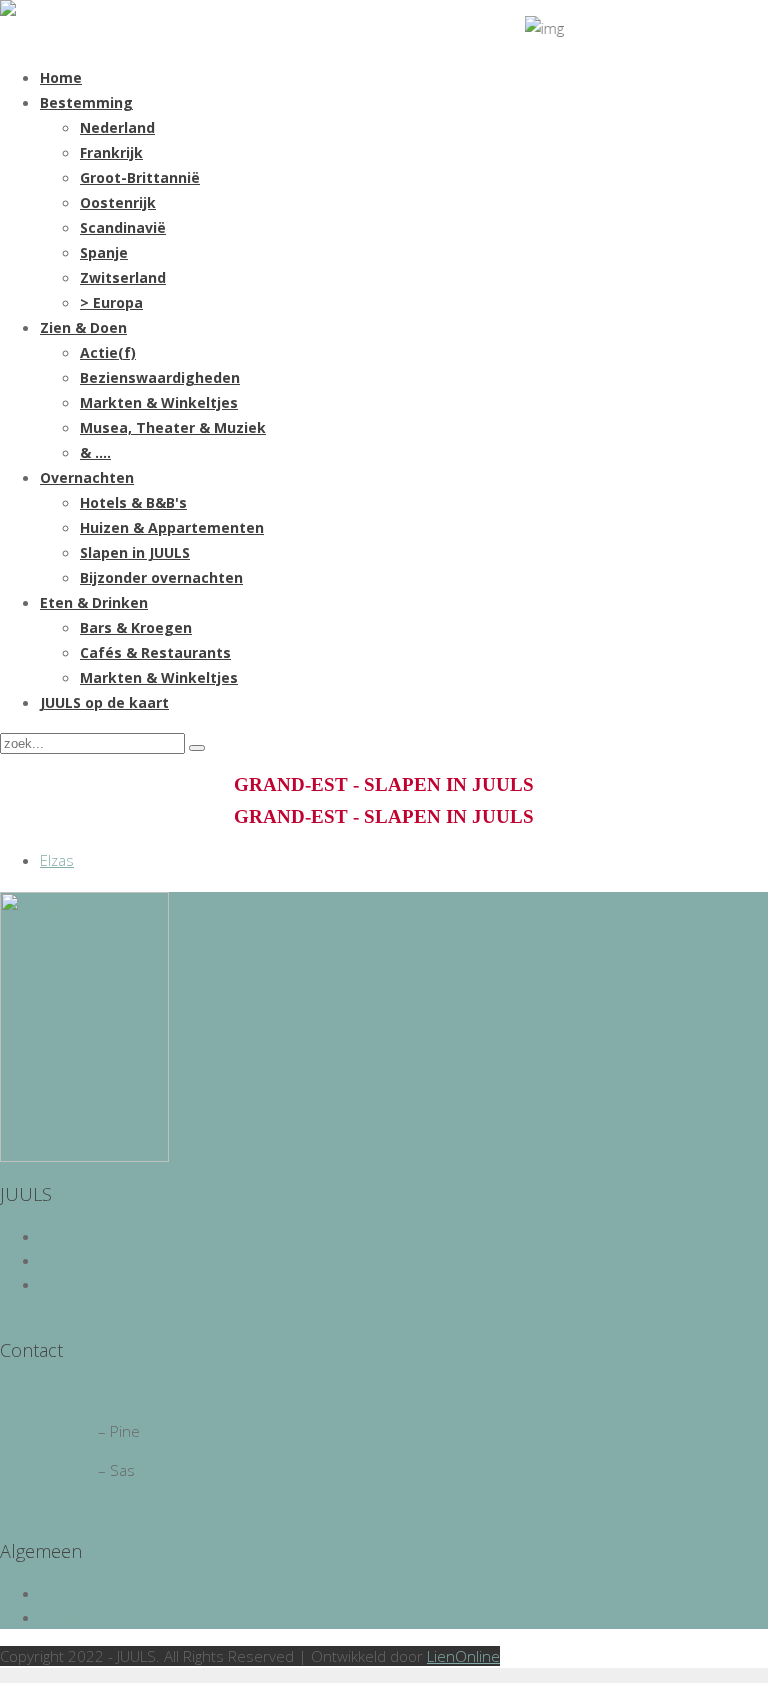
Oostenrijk (118, 202)
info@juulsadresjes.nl (74, 1392)
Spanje (104, 252)
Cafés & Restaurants (155, 652)
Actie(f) (108, 352)
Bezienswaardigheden (160, 377)
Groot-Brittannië (140, 177)
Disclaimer (75, 1617)
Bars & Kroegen (136, 627)
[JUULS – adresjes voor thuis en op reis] (8, 10)
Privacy (63, 1593)
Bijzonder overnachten (161, 577)
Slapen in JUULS (135, 552)
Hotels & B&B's (133, 502)
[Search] (197, 748)
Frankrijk (111, 152)
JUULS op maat (89, 1260)
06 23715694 (47, 1431)
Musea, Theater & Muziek (173, 427)
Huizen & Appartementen (172, 527)
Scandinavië (123, 227)
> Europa (111, 302)
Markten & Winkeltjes (159, 402)
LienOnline (463, 1656)
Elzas (57, 860)
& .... (95, 452)
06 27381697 (47, 1470)
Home (61, 77)
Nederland (117, 127)
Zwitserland (123, 277)
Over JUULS (78, 1236)
